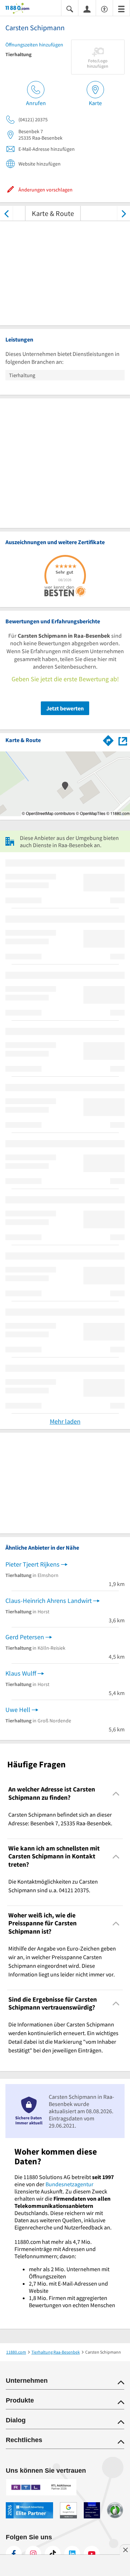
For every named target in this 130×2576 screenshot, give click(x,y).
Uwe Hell (18, 1710)
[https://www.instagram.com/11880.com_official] (33, 2554)
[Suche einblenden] (70, 8)
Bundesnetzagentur (70, 2184)
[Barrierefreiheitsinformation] (104, 8)
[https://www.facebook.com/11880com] (14, 2554)
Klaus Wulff (21, 1673)
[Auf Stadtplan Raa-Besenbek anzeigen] (123, 740)
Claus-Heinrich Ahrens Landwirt (49, 1601)
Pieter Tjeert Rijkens (32, 1564)
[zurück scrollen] (6, 213)
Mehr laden (65, 1421)
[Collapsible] (116, 1793)
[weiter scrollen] (124, 213)
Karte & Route (53, 213)
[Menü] (121, 8)
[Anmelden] (87, 9)
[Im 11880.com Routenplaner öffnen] (108, 739)
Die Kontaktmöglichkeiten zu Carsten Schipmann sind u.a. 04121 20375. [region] (53, 1886)
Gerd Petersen (25, 1637)
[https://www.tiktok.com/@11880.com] (53, 2554)
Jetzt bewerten (65, 708)
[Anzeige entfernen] (125, 2550)
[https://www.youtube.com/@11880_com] (92, 2554)
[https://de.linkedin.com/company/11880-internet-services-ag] (72, 2554)
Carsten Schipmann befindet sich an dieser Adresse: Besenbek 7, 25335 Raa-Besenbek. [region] (60, 1819)
